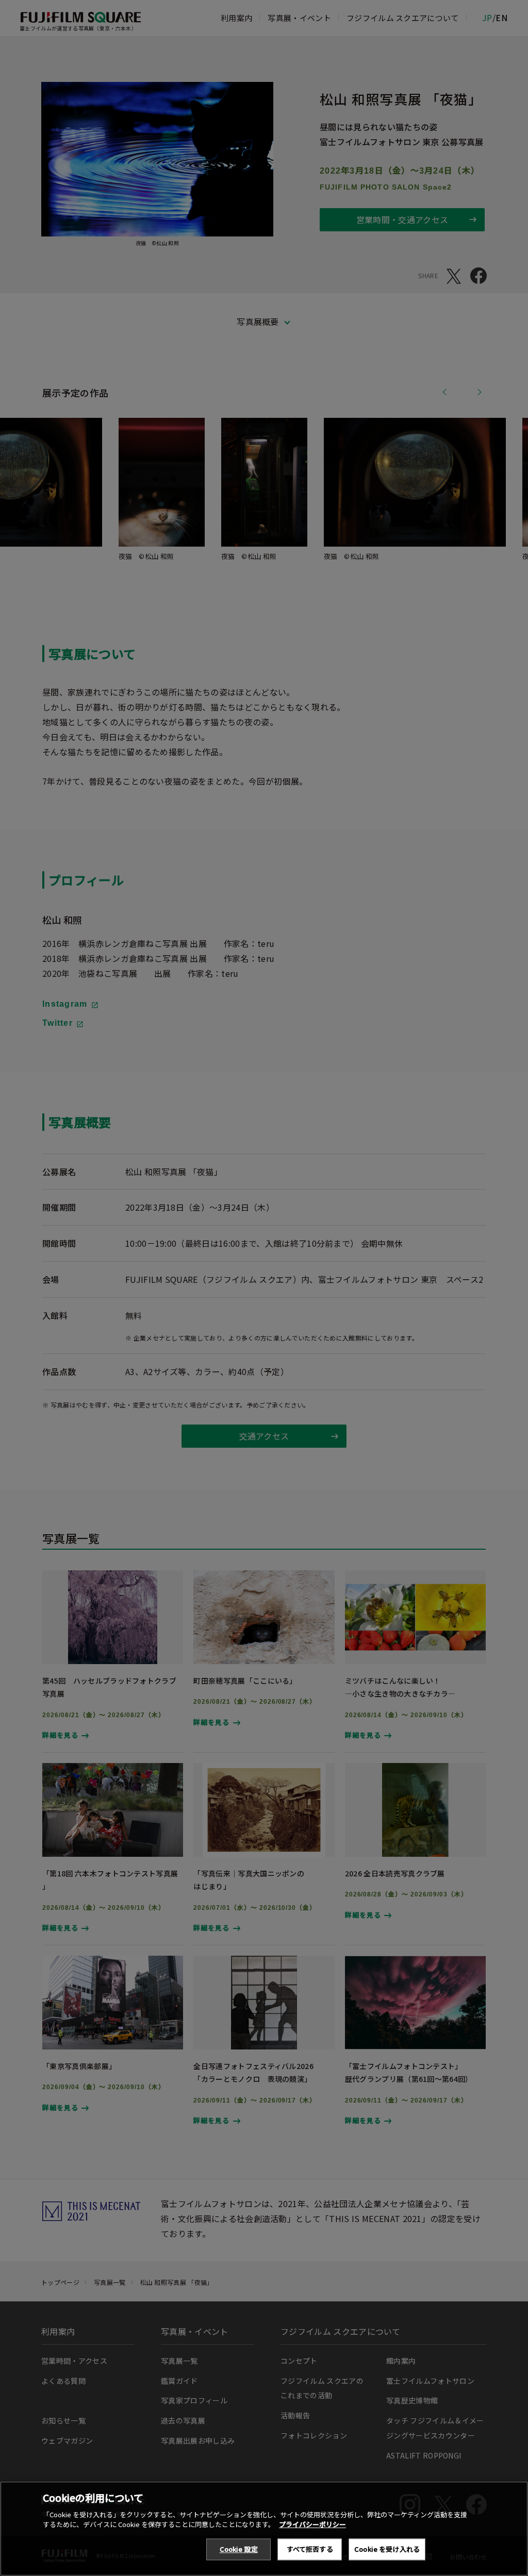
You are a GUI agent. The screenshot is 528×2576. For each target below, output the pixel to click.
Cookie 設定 (239, 2549)
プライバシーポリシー (312, 2524)
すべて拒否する (310, 2549)
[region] (264, 2529)
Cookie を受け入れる (387, 2549)
